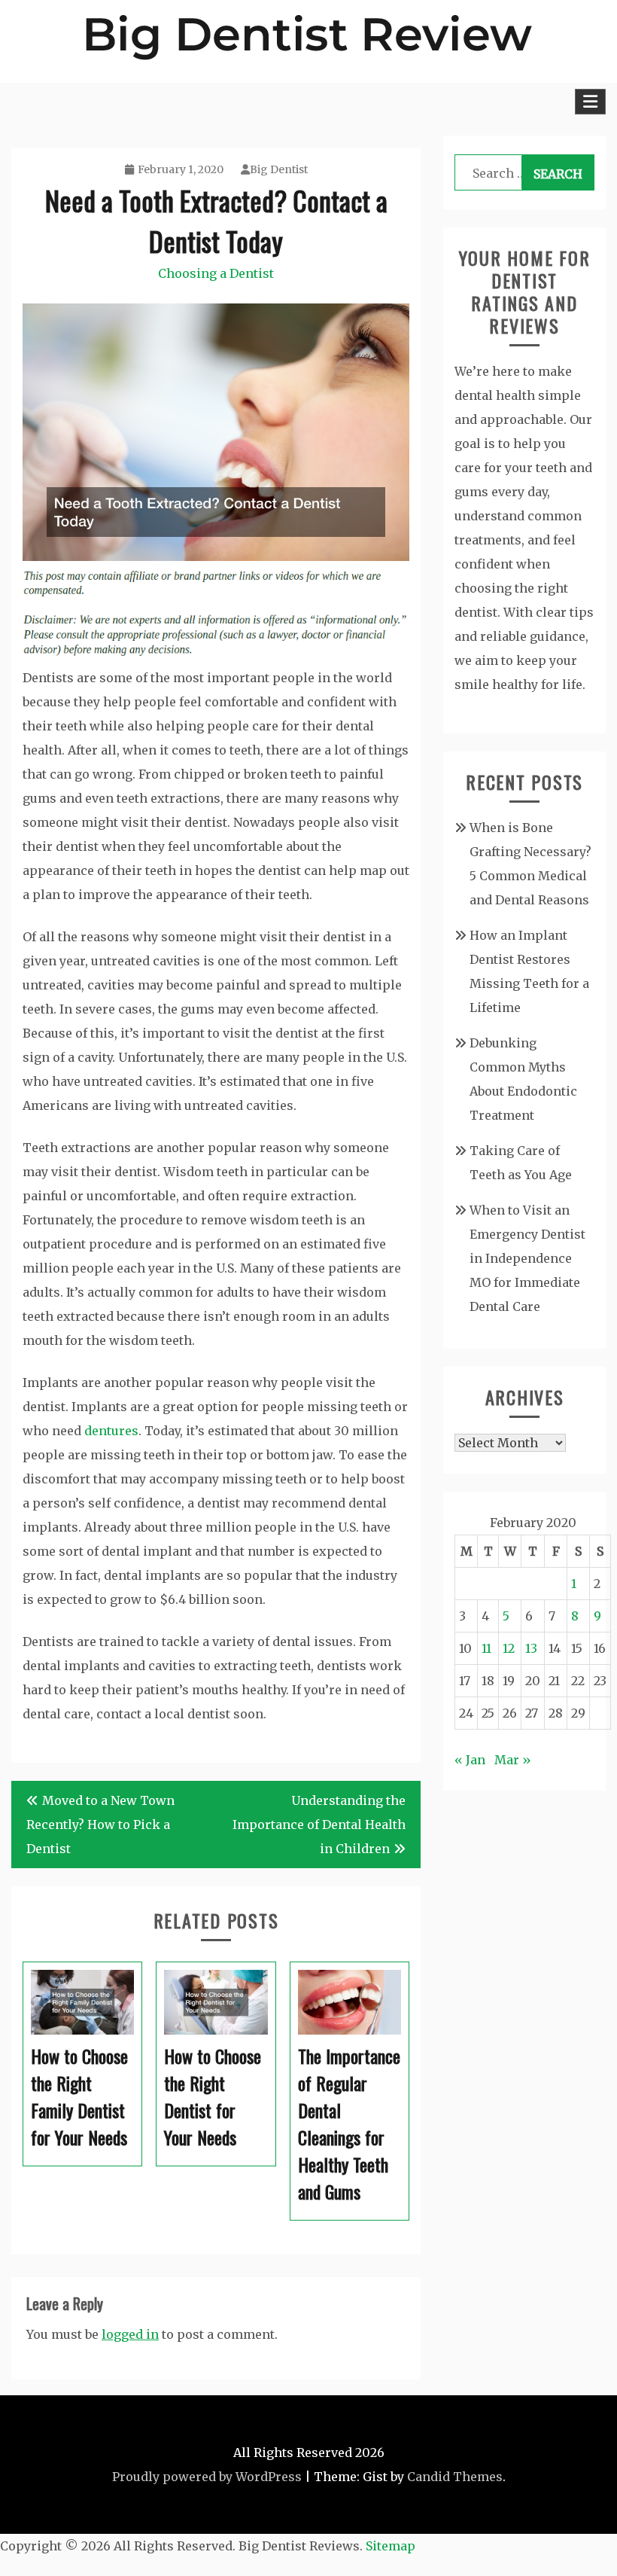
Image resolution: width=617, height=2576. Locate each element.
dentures (111, 1431)
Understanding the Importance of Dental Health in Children (319, 1825)
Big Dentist (279, 169)
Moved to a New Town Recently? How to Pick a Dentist (100, 1825)
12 (509, 1648)
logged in (130, 2334)
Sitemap (391, 2546)
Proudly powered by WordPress (207, 2477)
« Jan (470, 1760)
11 (486, 1648)
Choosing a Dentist (216, 273)
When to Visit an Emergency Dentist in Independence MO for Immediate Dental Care (527, 1258)
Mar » (513, 1760)
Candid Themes (455, 2477)
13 (531, 1648)
